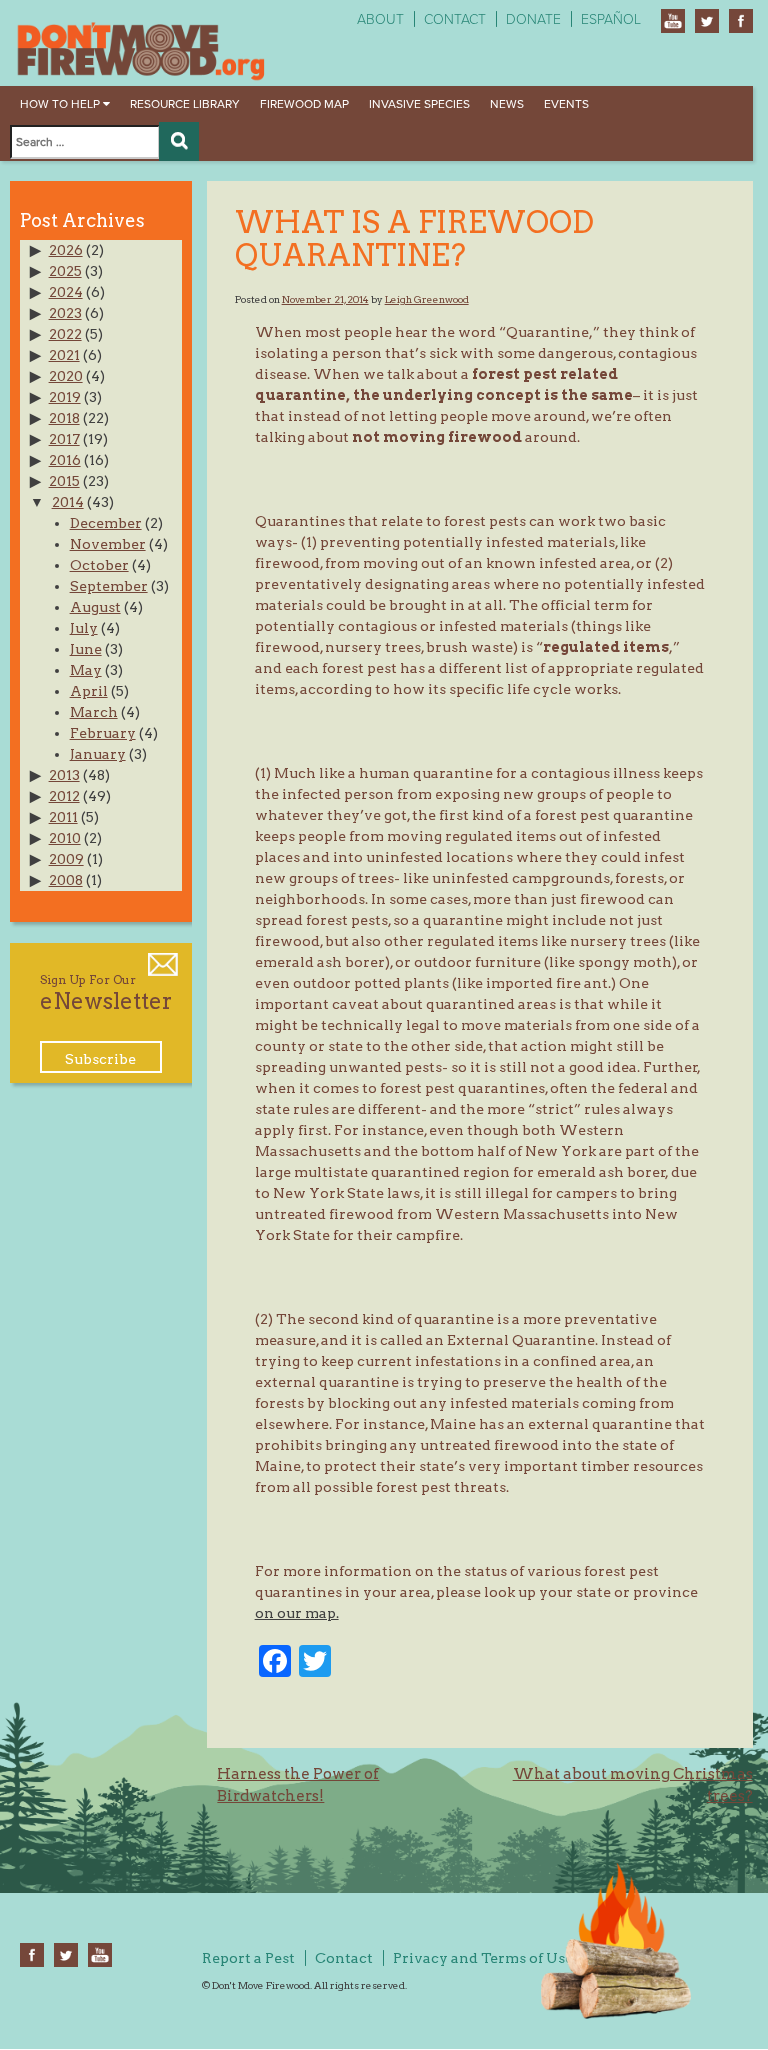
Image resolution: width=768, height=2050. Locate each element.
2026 (66, 250)
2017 (64, 439)
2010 (65, 838)
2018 (64, 418)
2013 (64, 775)
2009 (66, 859)
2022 (65, 334)
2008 (66, 880)
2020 (66, 376)
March (94, 712)
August (95, 607)
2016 (65, 460)
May (86, 670)
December (106, 523)
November (108, 544)
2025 (65, 271)
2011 (63, 817)
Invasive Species (419, 104)
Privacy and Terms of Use (483, 1958)
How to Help (61, 104)
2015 (64, 481)
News (507, 104)
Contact (455, 19)
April (89, 691)
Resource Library (185, 104)
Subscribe (100, 1059)
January (98, 754)
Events (566, 104)
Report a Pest (248, 1958)
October (99, 565)
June (86, 649)
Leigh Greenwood (427, 299)
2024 (66, 292)
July (84, 628)
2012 (64, 796)
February (103, 733)
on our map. (297, 1613)
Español (611, 19)
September (109, 586)
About (380, 19)
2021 (64, 355)
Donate (533, 19)
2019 (65, 397)
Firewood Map (304, 104)
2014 (68, 502)
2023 (65, 313)
